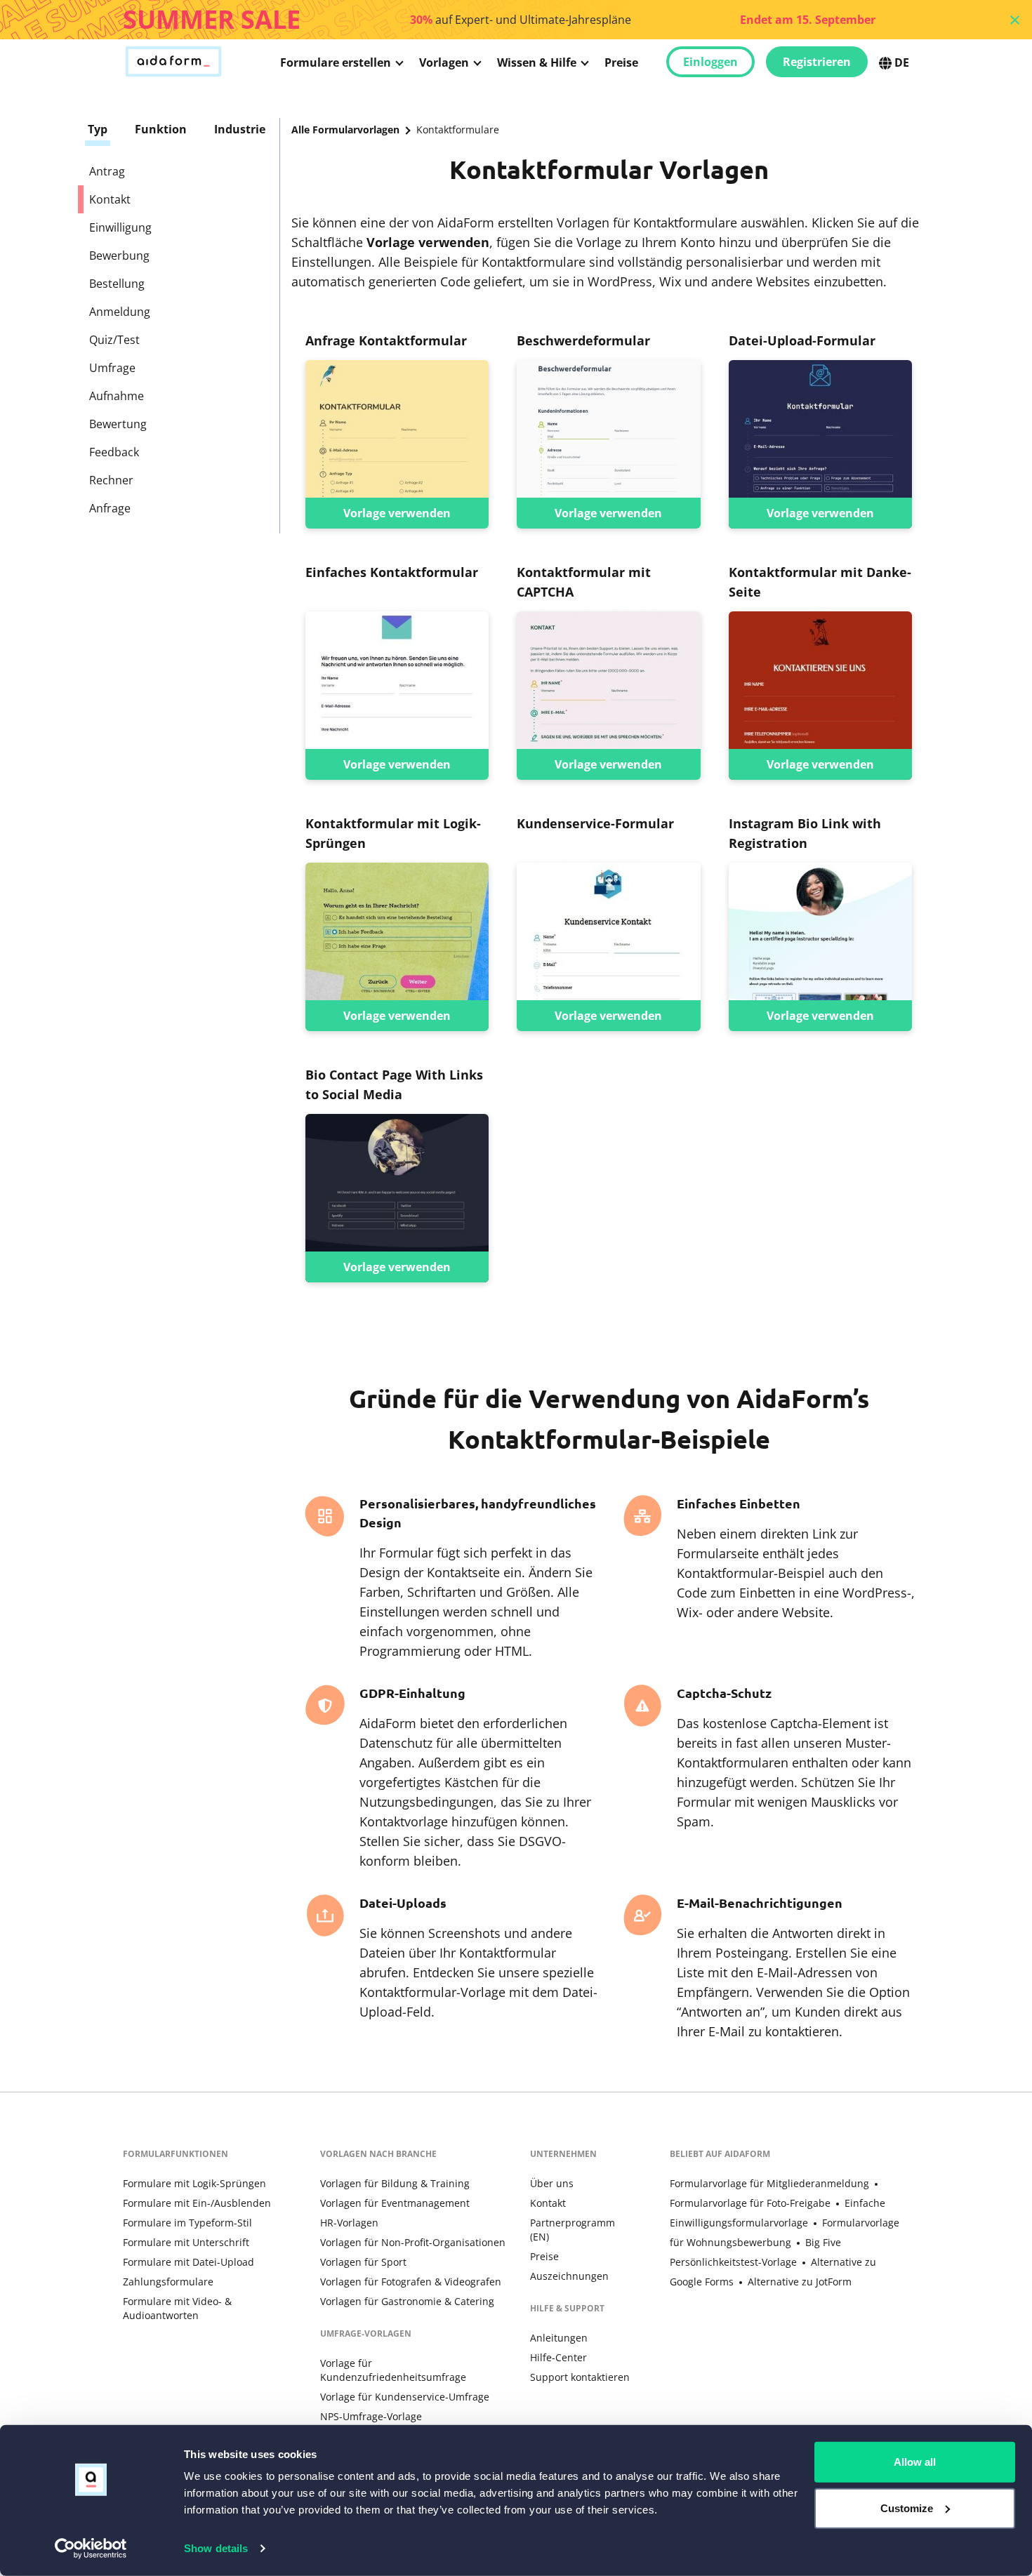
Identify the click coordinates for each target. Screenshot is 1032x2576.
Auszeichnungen (569, 2276)
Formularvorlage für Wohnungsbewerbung (785, 2232)
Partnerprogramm (573, 2230)
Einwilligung (120, 227)
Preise (621, 62)
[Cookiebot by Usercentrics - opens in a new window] (91, 2549)
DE (902, 62)
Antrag (107, 171)
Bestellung (117, 284)
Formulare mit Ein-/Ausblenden (197, 2203)
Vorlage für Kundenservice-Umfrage (405, 2397)
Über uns (552, 2183)
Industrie (240, 129)
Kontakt (548, 2203)
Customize (907, 2508)
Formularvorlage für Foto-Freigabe (750, 2203)
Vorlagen (444, 62)
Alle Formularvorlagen (345, 130)
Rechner (111, 480)
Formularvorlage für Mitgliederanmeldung (769, 2183)
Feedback (114, 452)
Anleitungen (559, 2338)
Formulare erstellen (336, 62)
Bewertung (118, 424)
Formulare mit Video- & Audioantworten (177, 2308)
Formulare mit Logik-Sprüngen (194, 2183)
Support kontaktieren (580, 2377)
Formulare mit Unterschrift (186, 2242)
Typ (98, 129)
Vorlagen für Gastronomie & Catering (407, 2301)
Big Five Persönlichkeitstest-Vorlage (755, 2252)
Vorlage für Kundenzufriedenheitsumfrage (393, 2370)
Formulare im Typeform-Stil (187, 2223)
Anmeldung (120, 312)
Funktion (161, 129)
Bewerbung (119, 255)
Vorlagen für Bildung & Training (395, 2183)
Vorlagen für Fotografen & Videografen (411, 2282)
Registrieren (817, 62)
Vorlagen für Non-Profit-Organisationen (413, 2242)
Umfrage (112, 368)
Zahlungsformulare (168, 2282)
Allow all (915, 2462)
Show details (216, 2548)
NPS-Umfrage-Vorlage (371, 2416)
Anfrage (110, 508)
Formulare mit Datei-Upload (188, 2262)
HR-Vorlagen (349, 2223)
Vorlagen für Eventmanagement (395, 2203)
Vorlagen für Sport (363, 2262)
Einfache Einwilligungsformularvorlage (778, 2213)
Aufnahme (117, 396)
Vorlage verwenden (397, 513)
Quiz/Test (114, 340)
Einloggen (710, 62)
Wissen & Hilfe (537, 62)
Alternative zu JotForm (800, 2282)
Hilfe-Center (558, 2357)
